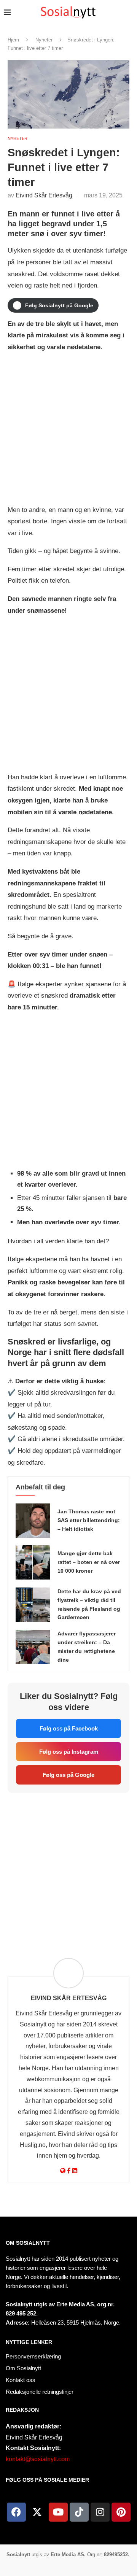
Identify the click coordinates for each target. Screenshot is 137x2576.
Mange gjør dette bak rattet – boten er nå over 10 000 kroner (89, 1562)
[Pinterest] (121, 2512)
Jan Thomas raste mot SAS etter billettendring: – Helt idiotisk (89, 1520)
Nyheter (44, 40)
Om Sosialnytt (28, 2243)
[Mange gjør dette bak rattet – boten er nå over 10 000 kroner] (33, 1562)
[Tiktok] (79, 2512)
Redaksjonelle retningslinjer (40, 2392)
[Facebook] (16, 2512)
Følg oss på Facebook (69, 1728)
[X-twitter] (37, 2512)
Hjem (13, 40)
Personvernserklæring (33, 2356)
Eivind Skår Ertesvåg (44, 195)
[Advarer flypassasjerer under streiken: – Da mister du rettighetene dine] (33, 1647)
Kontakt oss (21, 2380)
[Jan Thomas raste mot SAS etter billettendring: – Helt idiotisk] (33, 1521)
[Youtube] (58, 2512)
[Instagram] (100, 2512)
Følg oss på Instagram (69, 1752)
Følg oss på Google (68, 1775)
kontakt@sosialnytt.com (38, 2459)
